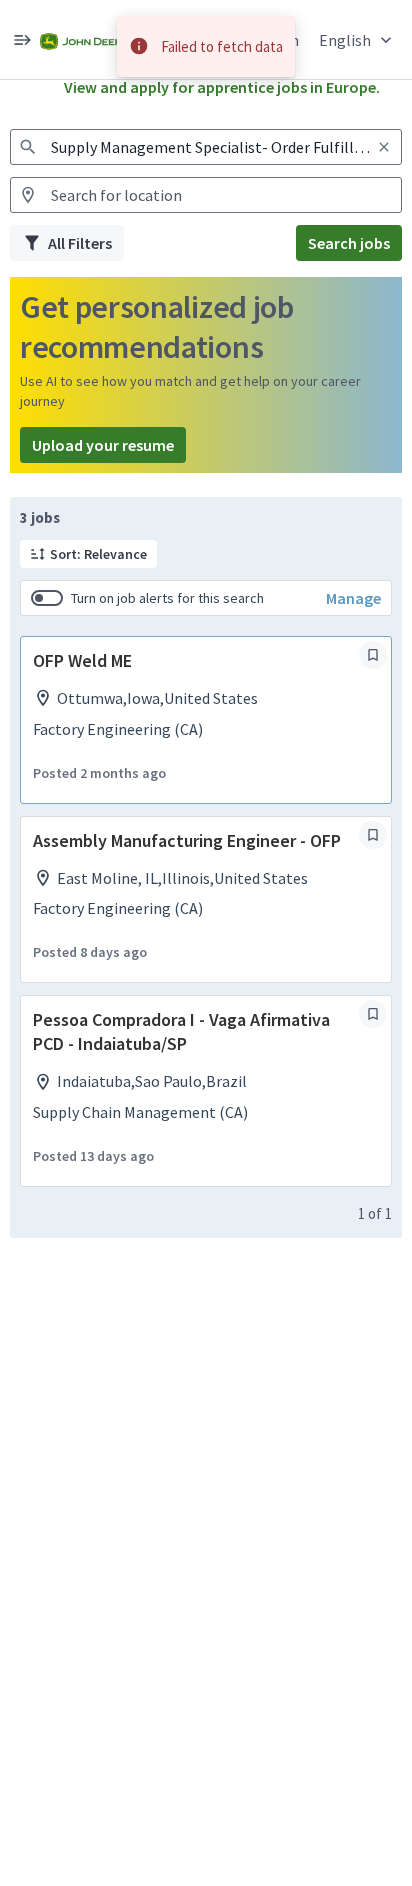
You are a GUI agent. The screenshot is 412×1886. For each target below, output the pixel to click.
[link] (84, 39)
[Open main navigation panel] (22, 39)
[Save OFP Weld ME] (373, 655)
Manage (353, 598)
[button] (357, 39)
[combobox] (206, 147)
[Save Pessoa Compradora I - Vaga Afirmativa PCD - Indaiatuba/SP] (373, 1014)
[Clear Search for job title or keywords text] (384, 147)
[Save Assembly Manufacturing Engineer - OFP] (373, 835)
